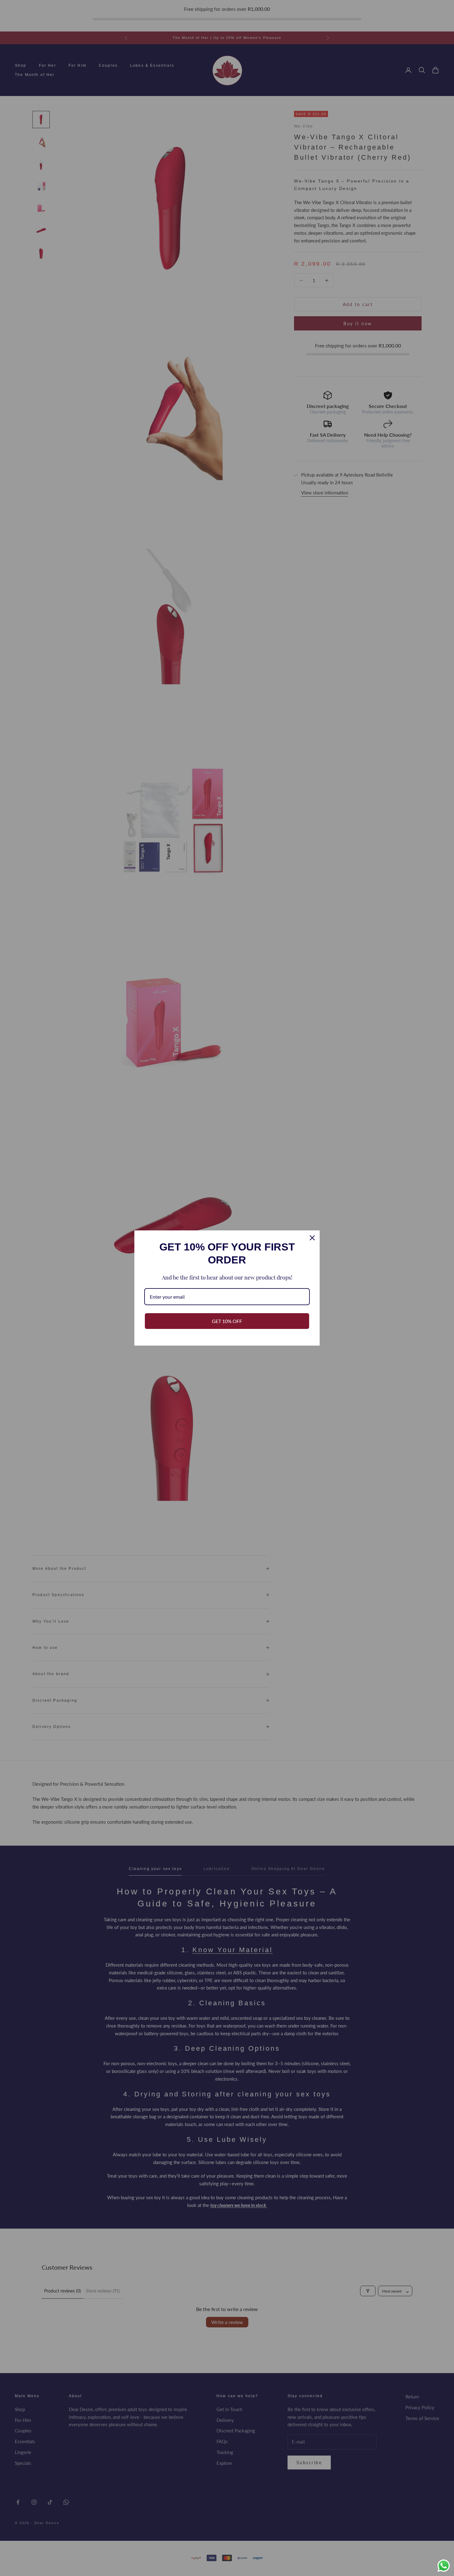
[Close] (312, 1238)
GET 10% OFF (227, 1321)
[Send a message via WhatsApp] (444, 2566)
